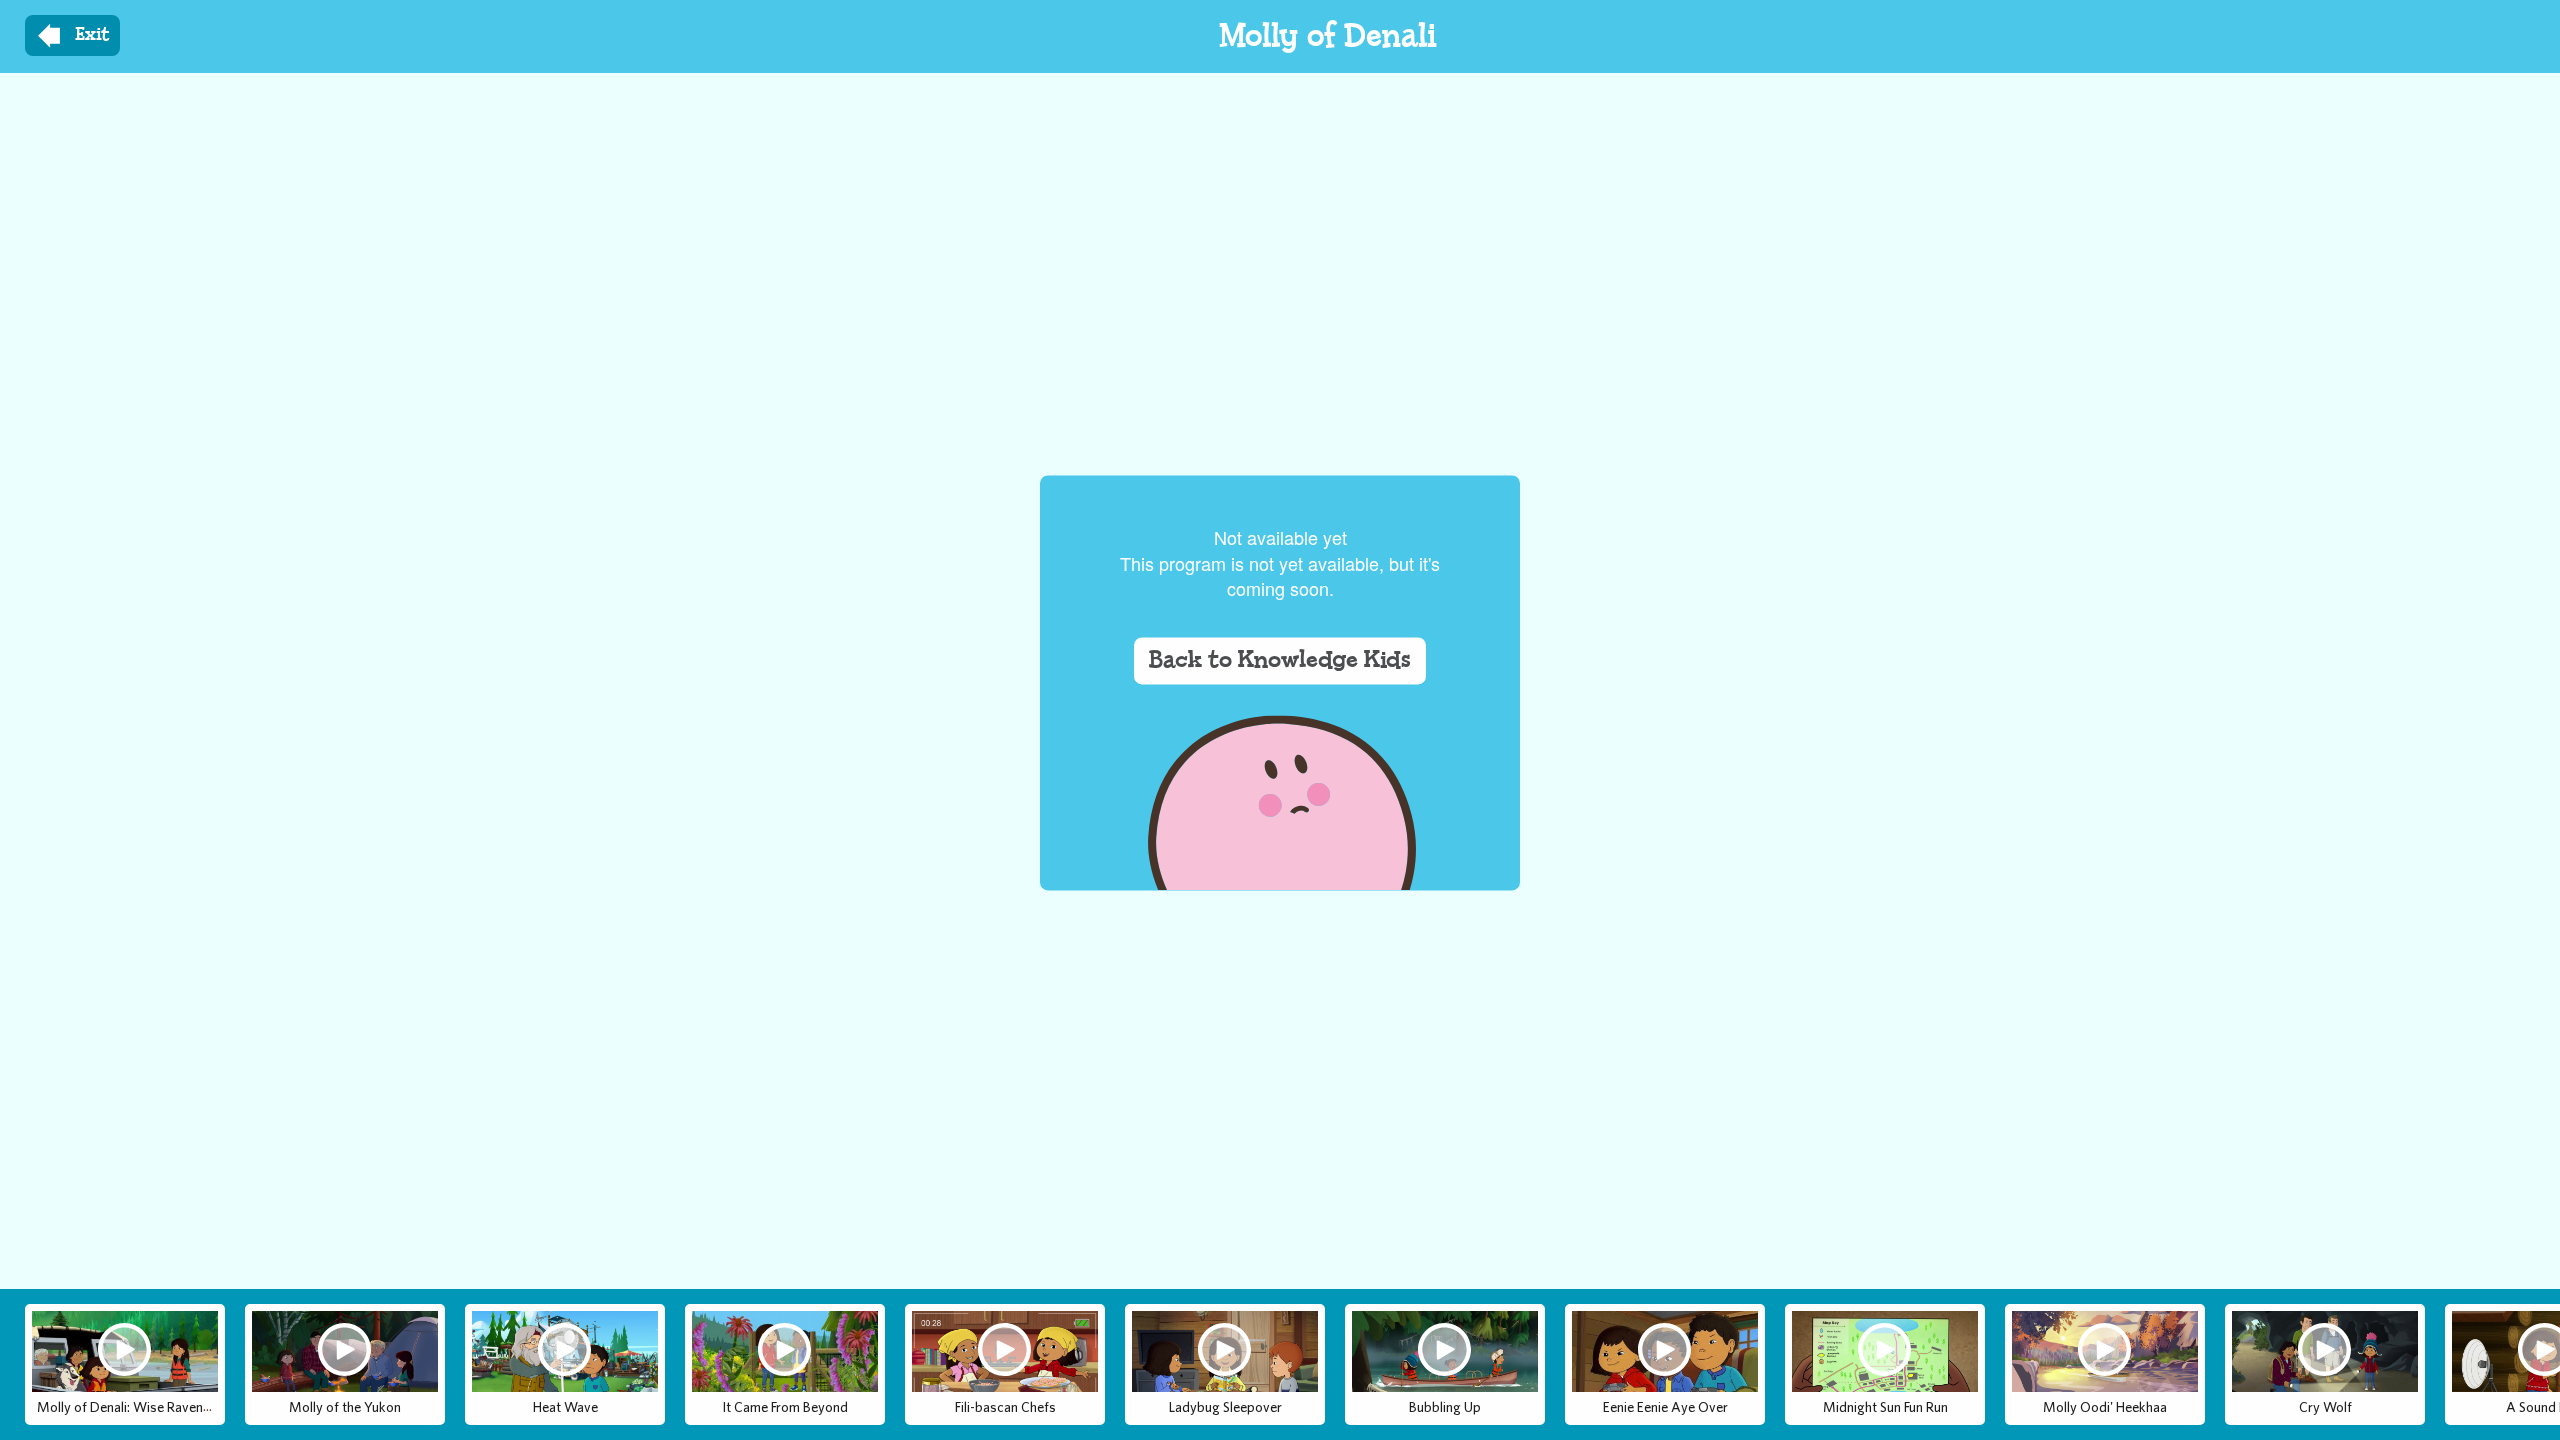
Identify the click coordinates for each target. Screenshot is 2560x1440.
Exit (92, 35)
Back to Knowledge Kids (1280, 661)
